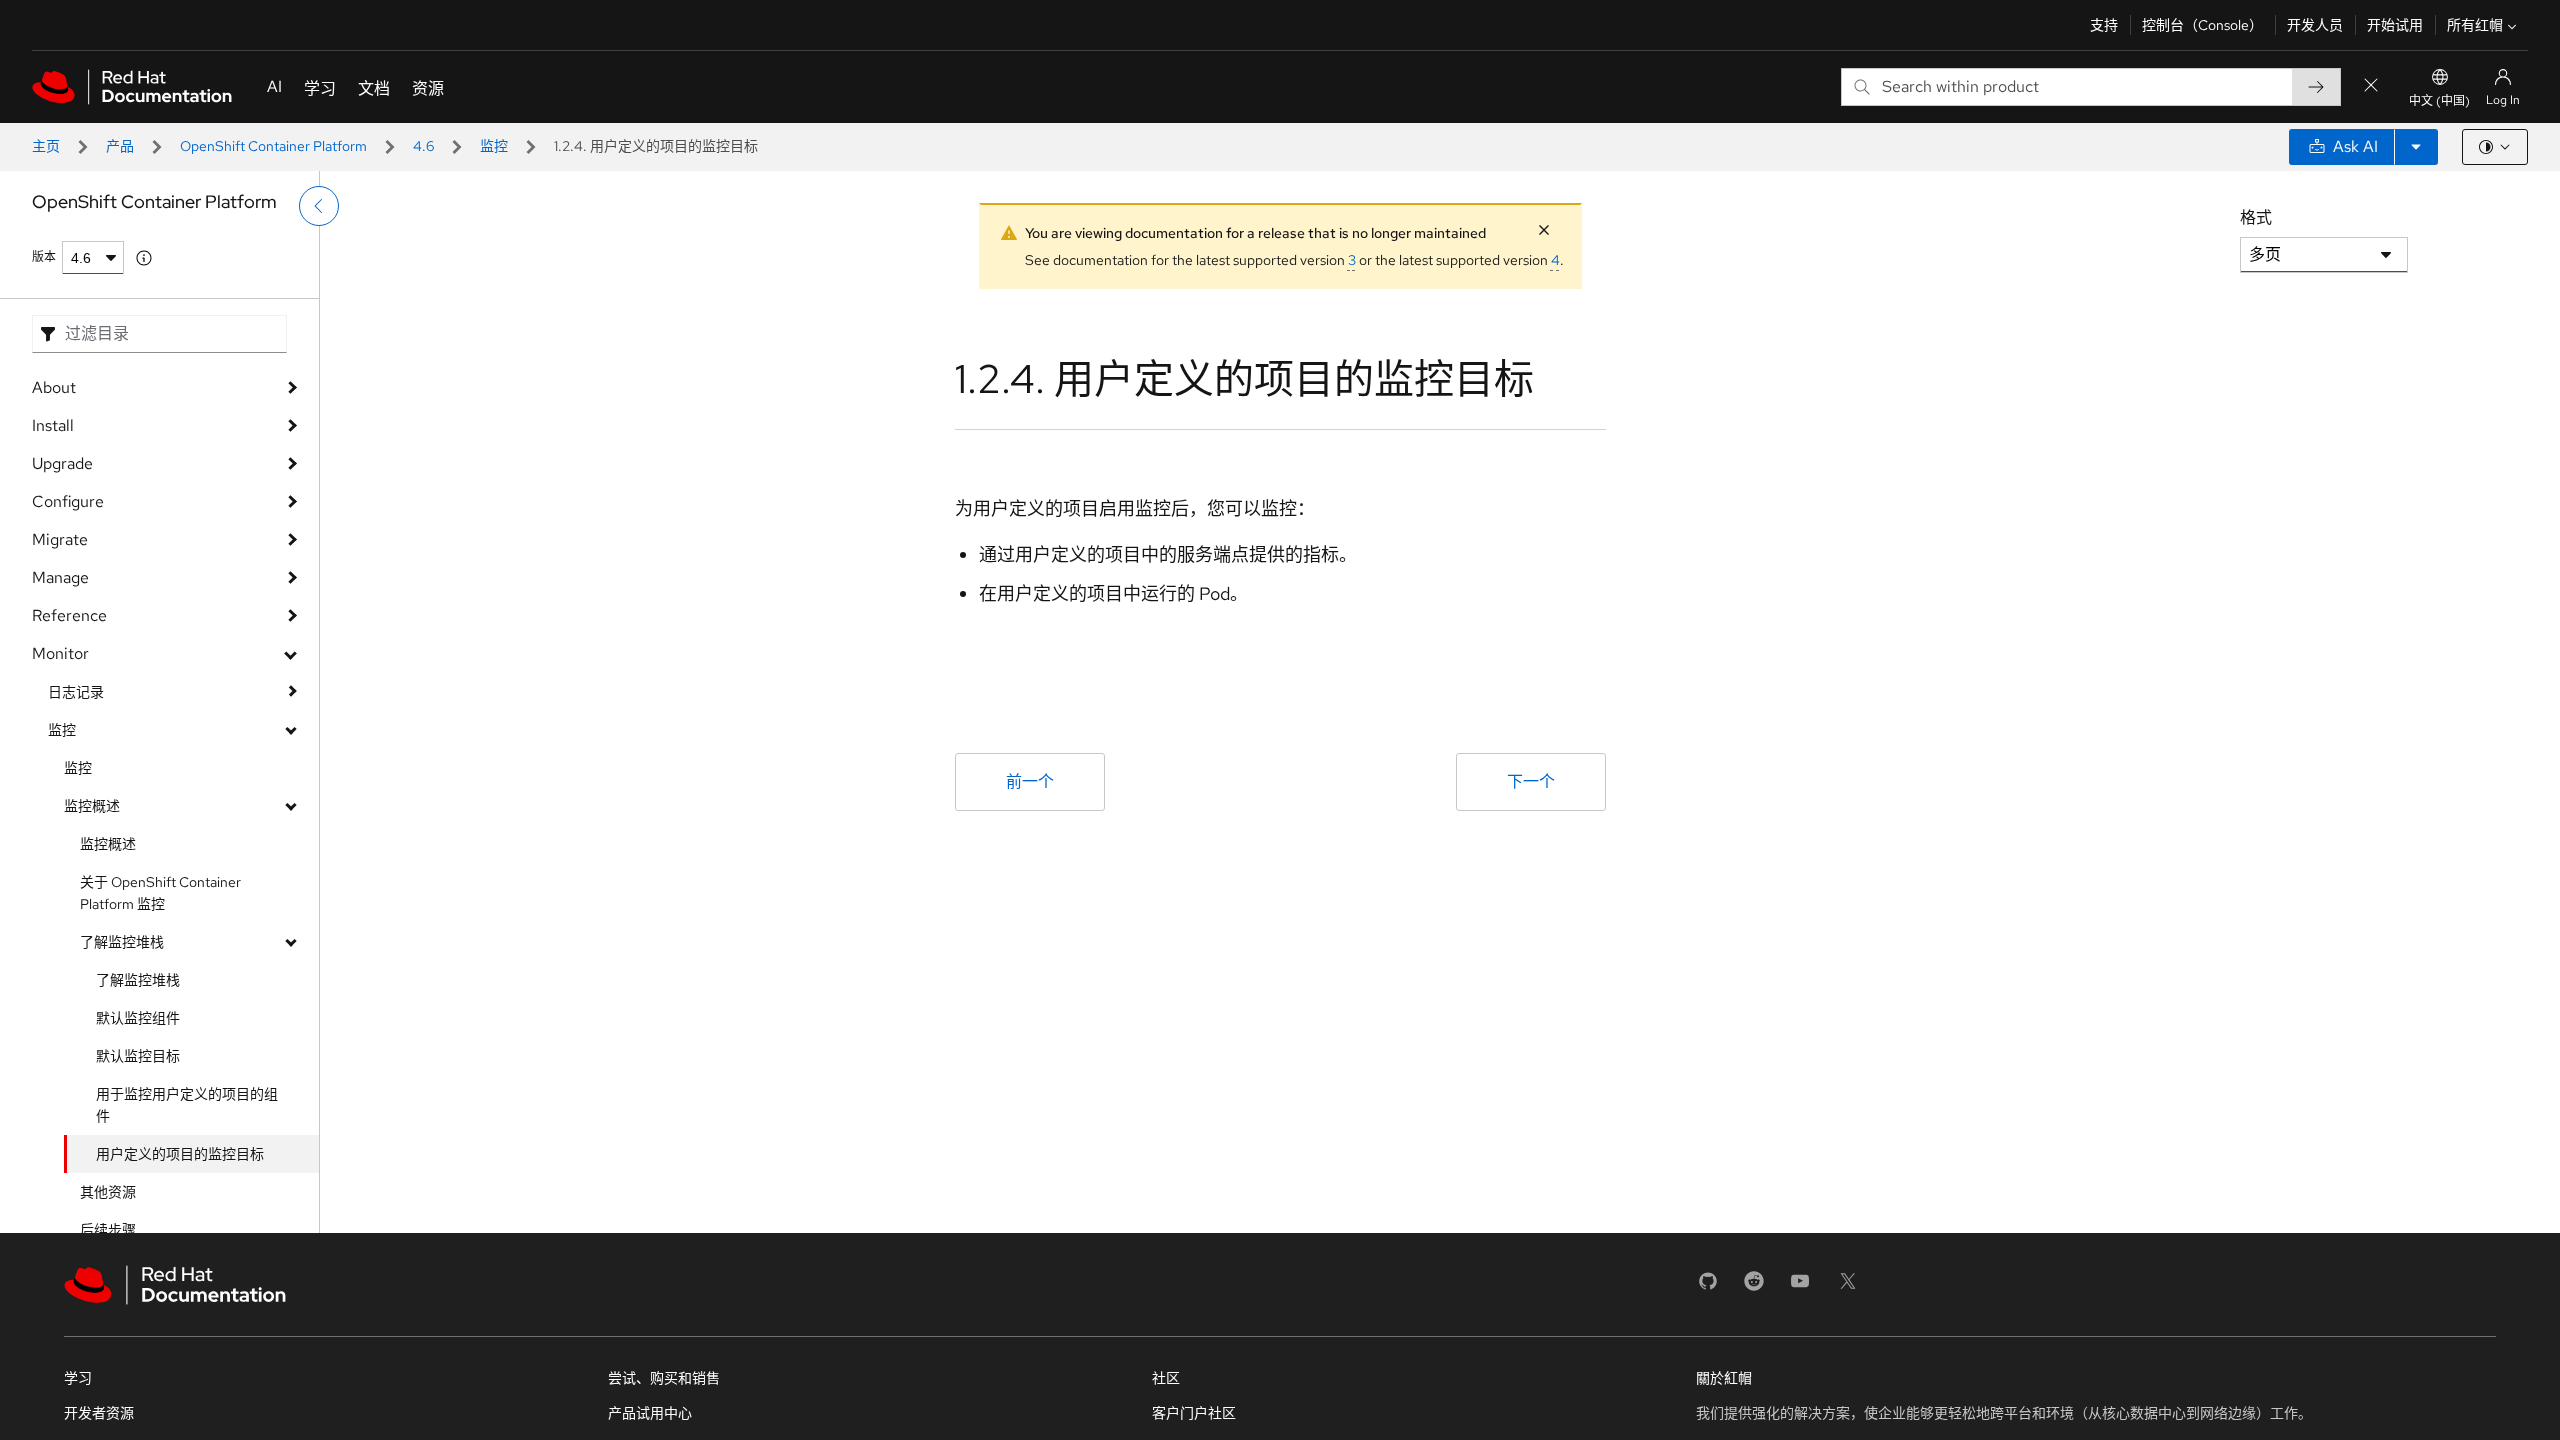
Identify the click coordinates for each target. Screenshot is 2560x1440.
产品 (120, 146)
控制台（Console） (2202, 25)
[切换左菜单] (319, 206)
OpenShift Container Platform (273, 146)
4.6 (423, 146)
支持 (2104, 25)
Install (53, 425)
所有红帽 (2475, 25)
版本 (44, 257)
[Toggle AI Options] (2416, 147)
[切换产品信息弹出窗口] (144, 258)
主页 (46, 146)
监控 (494, 146)
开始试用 (2395, 25)
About (54, 387)
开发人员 (2315, 25)
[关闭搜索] (2371, 86)
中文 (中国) (2439, 101)
